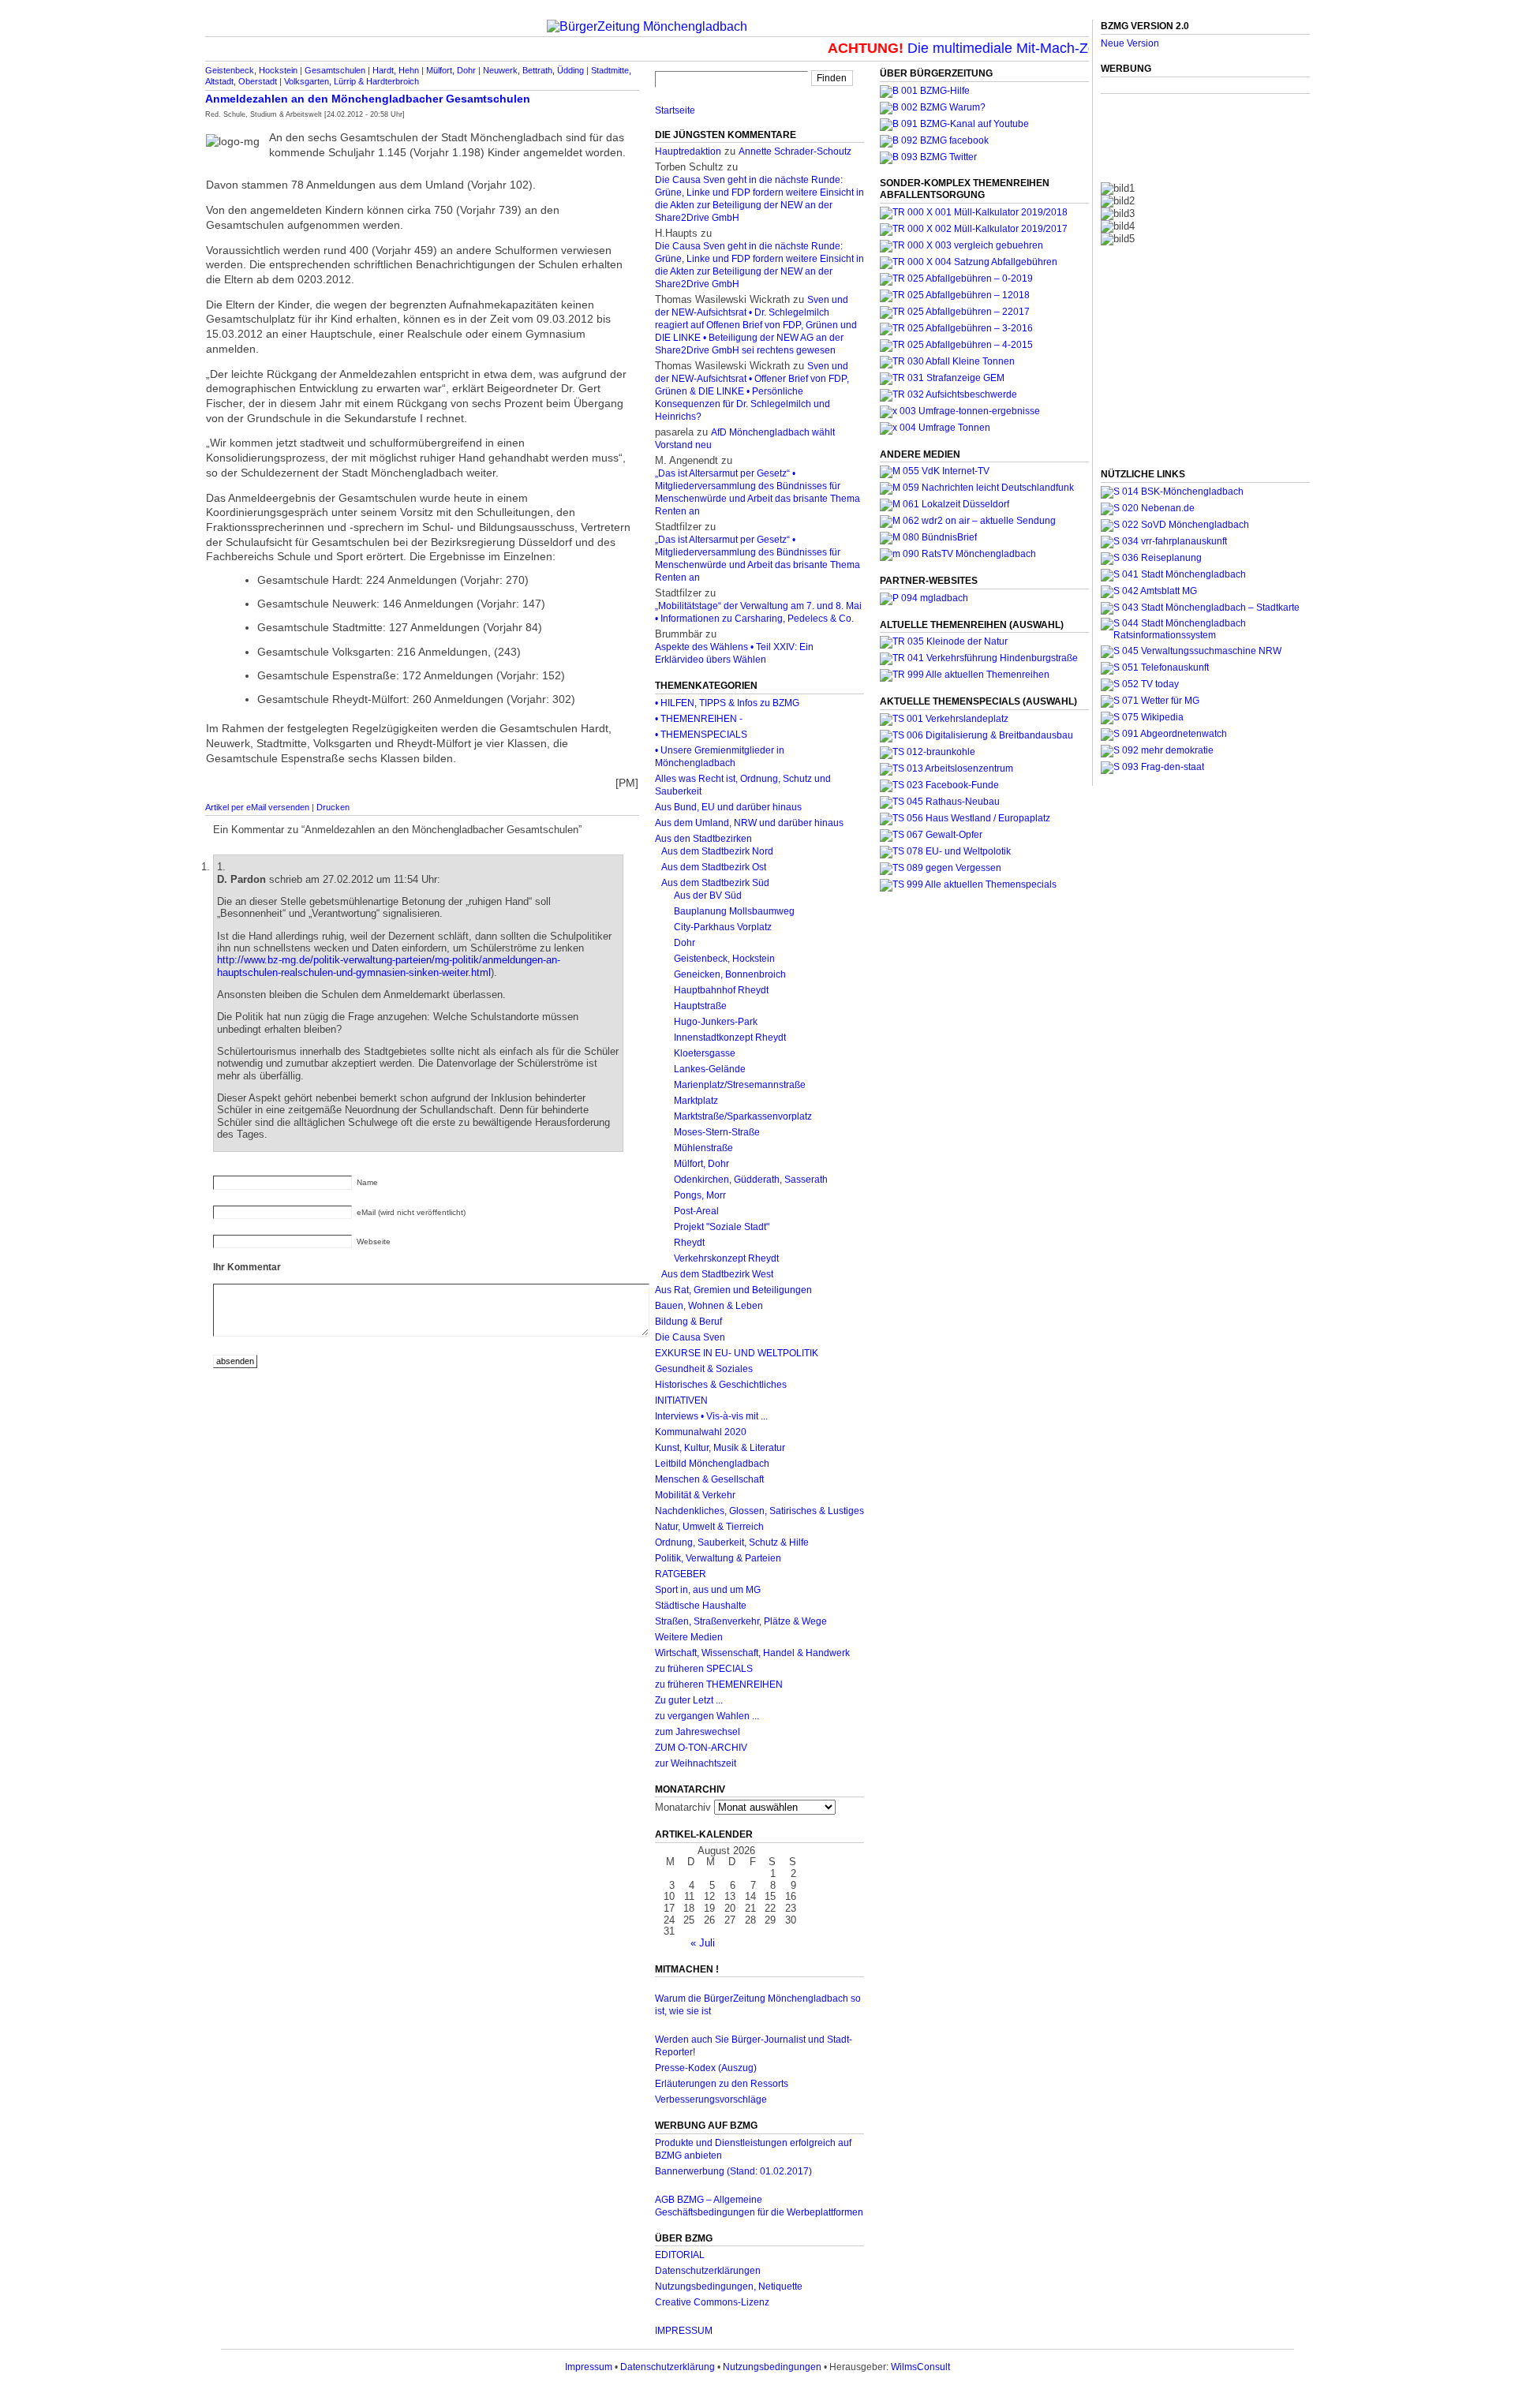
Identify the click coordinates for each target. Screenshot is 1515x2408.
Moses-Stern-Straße (717, 1132)
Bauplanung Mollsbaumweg (734, 911)
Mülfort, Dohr (451, 70)
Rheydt (689, 1243)
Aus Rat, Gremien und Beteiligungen (733, 1290)
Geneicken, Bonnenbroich (730, 974)
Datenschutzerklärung (668, 2367)
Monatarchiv (683, 1807)
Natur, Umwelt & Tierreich (709, 1527)
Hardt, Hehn (396, 70)
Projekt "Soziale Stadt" (722, 1227)
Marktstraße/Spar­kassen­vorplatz (743, 1116)
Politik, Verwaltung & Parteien (718, 1558)
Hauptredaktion (688, 151)
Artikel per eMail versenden (257, 807)
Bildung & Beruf (688, 1322)
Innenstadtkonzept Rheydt (730, 1038)
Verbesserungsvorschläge (711, 2100)
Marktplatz (696, 1101)
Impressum (589, 2367)
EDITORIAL (680, 2255)
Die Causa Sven (690, 1337)
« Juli (703, 1943)
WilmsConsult (920, 2367)
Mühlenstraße (703, 1148)
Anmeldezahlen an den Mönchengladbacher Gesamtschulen (368, 99)
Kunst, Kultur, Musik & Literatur (720, 1448)
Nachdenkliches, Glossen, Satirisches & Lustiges (759, 1511)
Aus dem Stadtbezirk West (717, 1274)
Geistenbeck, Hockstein (251, 70)
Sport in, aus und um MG (708, 1590)
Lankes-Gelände (710, 1069)
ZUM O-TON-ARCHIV (701, 1748)
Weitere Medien (689, 1637)
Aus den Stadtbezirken (703, 839)
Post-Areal (696, 1211)
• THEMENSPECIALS (701, 735)
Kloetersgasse (705, 1053)
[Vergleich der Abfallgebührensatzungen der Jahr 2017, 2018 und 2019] (961, 245)
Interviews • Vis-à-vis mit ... (711, 1416)
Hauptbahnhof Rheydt (721, 990)
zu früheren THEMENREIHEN (719, 1684)
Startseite (675, 110)
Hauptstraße (700, 1006)
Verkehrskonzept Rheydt (726, 1258)
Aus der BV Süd (708, 896)
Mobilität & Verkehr (695, 1495)
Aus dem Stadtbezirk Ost (714, 867)
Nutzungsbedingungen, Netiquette (729, 2286)
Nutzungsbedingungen (772, 2367)
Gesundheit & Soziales (704, 1369)
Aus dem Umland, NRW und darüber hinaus (749, 823)
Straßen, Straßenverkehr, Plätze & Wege (741, 1621)
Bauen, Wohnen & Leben (709, 1306)
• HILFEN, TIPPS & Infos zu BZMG (727, 703)
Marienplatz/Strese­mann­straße (740, 1085)
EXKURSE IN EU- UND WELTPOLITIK (737, 1353)
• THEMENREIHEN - (699, 719)
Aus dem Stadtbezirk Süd (715, 883)
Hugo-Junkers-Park (716, 1022)
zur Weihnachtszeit (696, 1763)
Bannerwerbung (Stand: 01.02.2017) (733, 2171)
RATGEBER (681, 1574)
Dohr (685, 943)
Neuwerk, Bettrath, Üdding (533, 70)
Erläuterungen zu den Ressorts (722, 2084)
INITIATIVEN (681, 1400)
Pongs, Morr (700, 1195)
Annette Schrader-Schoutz (795, 151)
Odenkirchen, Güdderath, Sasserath (751, 1180)
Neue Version (1130, 43)
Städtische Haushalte (701, 1606)
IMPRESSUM (684, 2331)
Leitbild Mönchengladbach (712, 1464)
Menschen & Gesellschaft (709, 1479)
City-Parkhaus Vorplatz (723, 927)
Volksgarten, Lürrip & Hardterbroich (352, 81)
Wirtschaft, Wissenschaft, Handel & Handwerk (752, 1653)
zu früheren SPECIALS (704, 1669)
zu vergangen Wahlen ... (707, 1716)
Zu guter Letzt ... (689, 1700)
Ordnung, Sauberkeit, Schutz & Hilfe (732, 1542)
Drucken (333, 807)
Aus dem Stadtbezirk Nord (717, 851)
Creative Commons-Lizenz (712, 2302)
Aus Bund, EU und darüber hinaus (728, 807)
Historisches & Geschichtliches (721, 1385)
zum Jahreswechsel (698, 1732)
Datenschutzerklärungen (708, 2271)
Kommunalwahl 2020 (701, 1432)
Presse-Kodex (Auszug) (706, 2068)
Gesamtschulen (335, 70)
